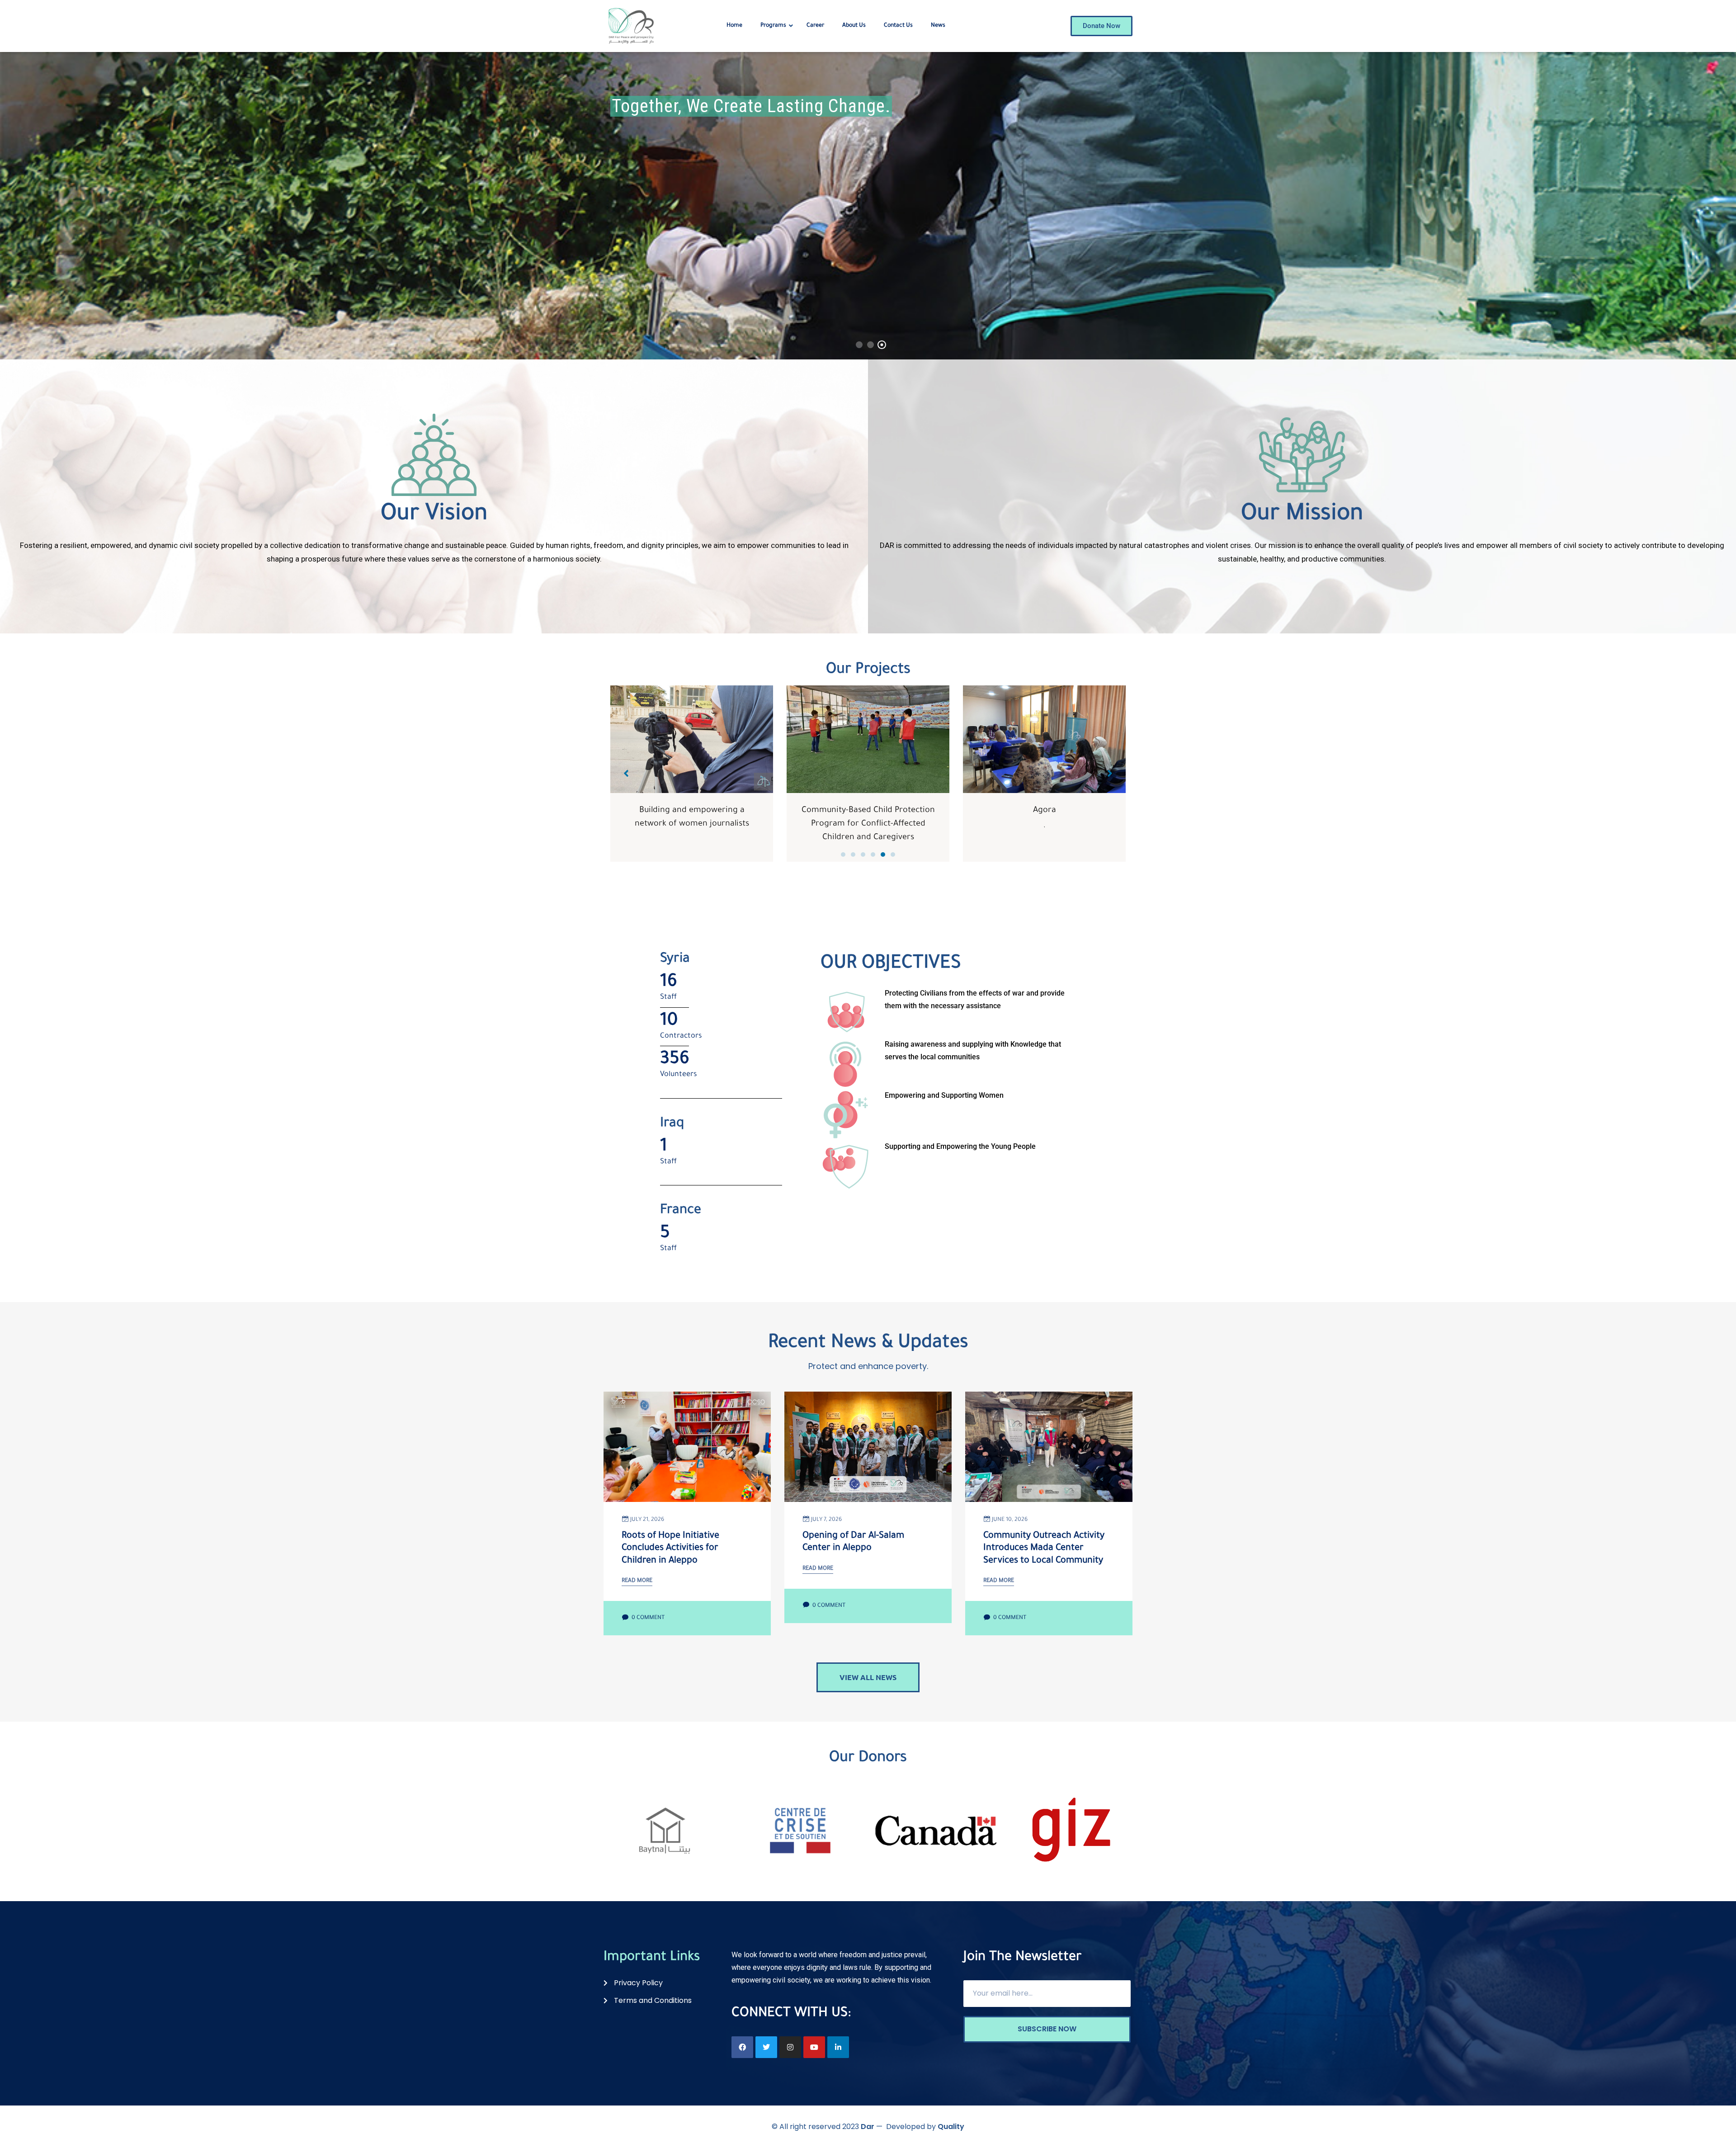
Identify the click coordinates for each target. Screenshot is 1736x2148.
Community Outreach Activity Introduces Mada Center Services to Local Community (1044, 1549)
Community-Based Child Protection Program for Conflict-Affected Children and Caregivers (692, 824)
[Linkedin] (838, 2047)
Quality (951, 2127)
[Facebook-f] (742, 2047)
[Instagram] (790, 2047)
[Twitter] (766, 2047)
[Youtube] (814, 2047)
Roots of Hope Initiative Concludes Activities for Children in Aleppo (670, 1549)
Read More (637, 1581)
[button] (843, 854)
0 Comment (647, 1618)
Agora (868, 811)
